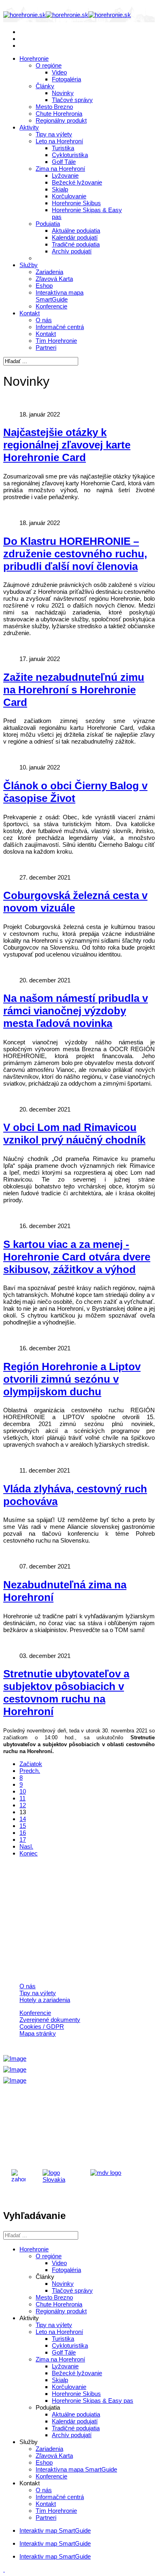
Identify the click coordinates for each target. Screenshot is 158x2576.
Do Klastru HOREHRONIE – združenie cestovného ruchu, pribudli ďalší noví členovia (75, 554)
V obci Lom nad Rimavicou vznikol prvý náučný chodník (74, 1134)
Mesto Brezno (54, 107)
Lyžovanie (65, 175)
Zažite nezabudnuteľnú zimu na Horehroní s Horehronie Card (74, 690)
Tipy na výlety (54, 134)
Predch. (30, 1771)
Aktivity (29, 127)
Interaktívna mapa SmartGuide (60, 296)
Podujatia (48, 224)
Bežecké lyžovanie (77, 182)
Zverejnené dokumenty (50, 2020)
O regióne (49, 65)
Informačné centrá (60, 327)
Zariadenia (49, 272)
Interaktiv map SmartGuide (55, 2530)
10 (23, 1791)
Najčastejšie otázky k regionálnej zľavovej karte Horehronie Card (67, 445)
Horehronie (34, 58)
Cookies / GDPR (42, 2027)
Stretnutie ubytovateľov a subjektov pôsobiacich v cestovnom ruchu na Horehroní (66, 1693)
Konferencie (51, 306)
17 (23, 1840)
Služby (29, 265)
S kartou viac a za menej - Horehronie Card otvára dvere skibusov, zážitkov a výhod (77, 1257)
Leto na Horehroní (59, 141)
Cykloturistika (70, 155)
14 (23, 1819)
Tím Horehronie (56, 341)
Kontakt (30, 313)
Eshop (44, 286)
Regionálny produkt (61, 120)
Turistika (63, 148)
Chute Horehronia (59, 114)
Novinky (63, 93)
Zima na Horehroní (60, 169)
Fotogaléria (66, 79)
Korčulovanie (69, 196)
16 (23, 1833)
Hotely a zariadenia (45, 2000)
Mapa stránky (38, 2033)
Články (45, 86)
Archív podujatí (72, 251)
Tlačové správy (72, 100)
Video (59, 72)
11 (22, 1798)
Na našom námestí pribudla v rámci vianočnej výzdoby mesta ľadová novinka (76, 1011)
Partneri (46, 348)
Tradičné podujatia (76, 244)
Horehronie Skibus (76, 203)
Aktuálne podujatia (76, 231)
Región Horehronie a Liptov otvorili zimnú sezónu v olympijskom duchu (72, 1379)
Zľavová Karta (54, 279)
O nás (44, 320)
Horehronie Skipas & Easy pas (93, 2401)
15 (23, 1826)
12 (23, 1805)
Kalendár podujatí (75, 237)
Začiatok (31, 1764)
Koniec (29, 1853)
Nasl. (26, 1846)
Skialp (60, 189)
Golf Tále (64, 162)
